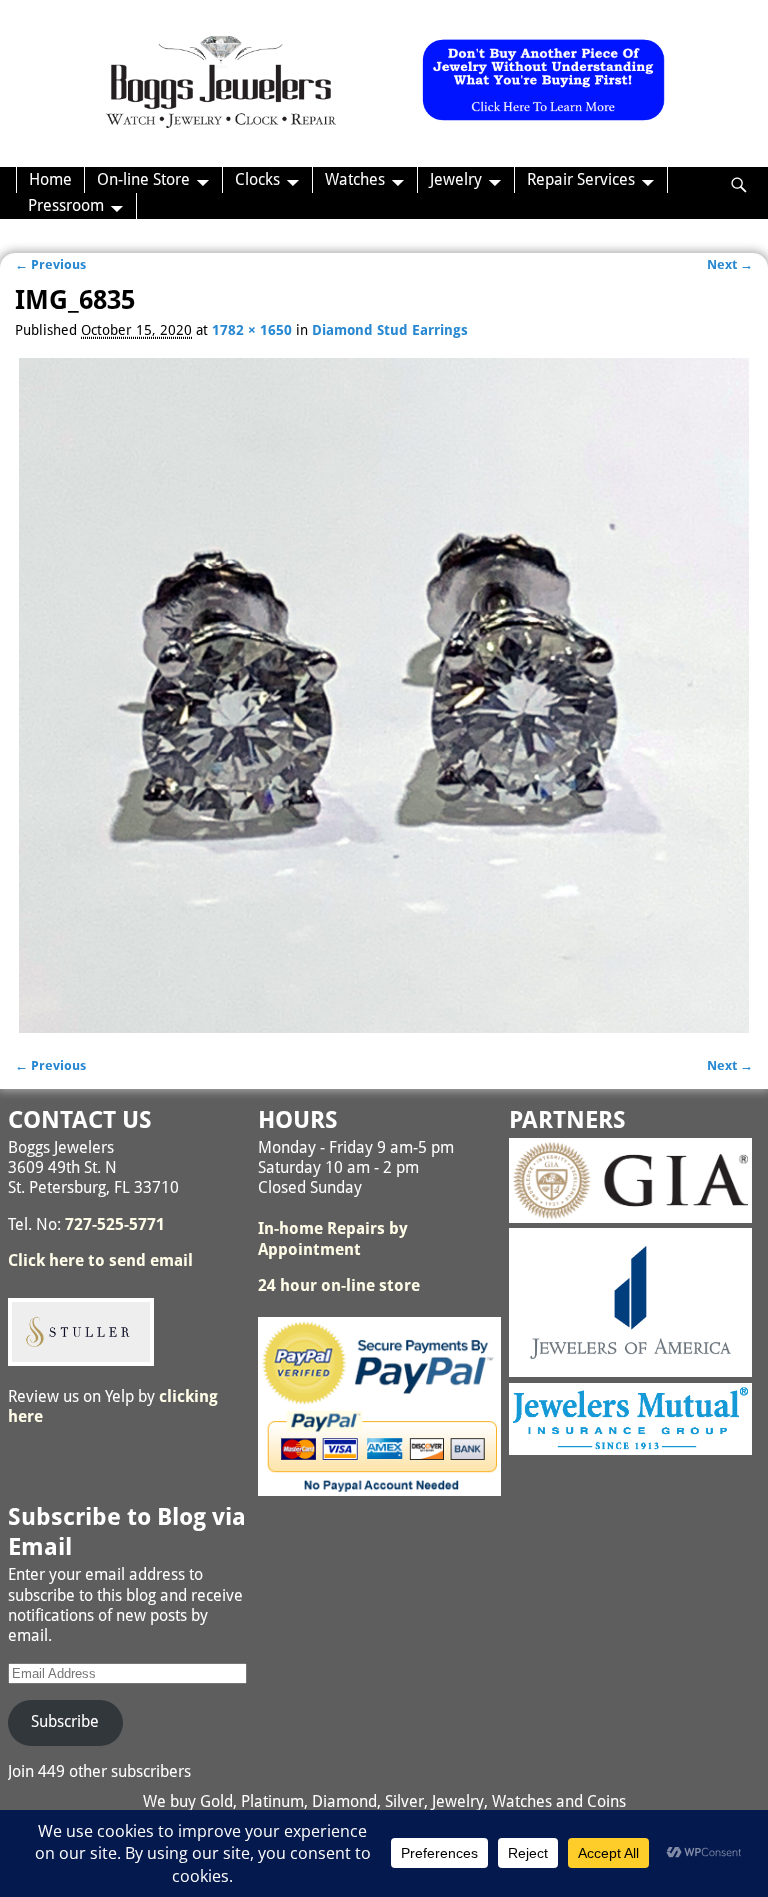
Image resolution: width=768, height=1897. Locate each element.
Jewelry (456, 179)
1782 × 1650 (252, 330)
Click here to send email (100, 1260)
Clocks (257, 179)
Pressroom (66, 205)
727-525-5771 (115, 1224)
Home (50, 179)
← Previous (50, 264)
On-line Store (143, 179)
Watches (355, 179)
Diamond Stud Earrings (390, 330)
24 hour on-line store (339, 1285)
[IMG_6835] (383, 695)
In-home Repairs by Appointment (333, 1238)
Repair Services (581, 179)
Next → (730, 264)
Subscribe (65, 1721)
